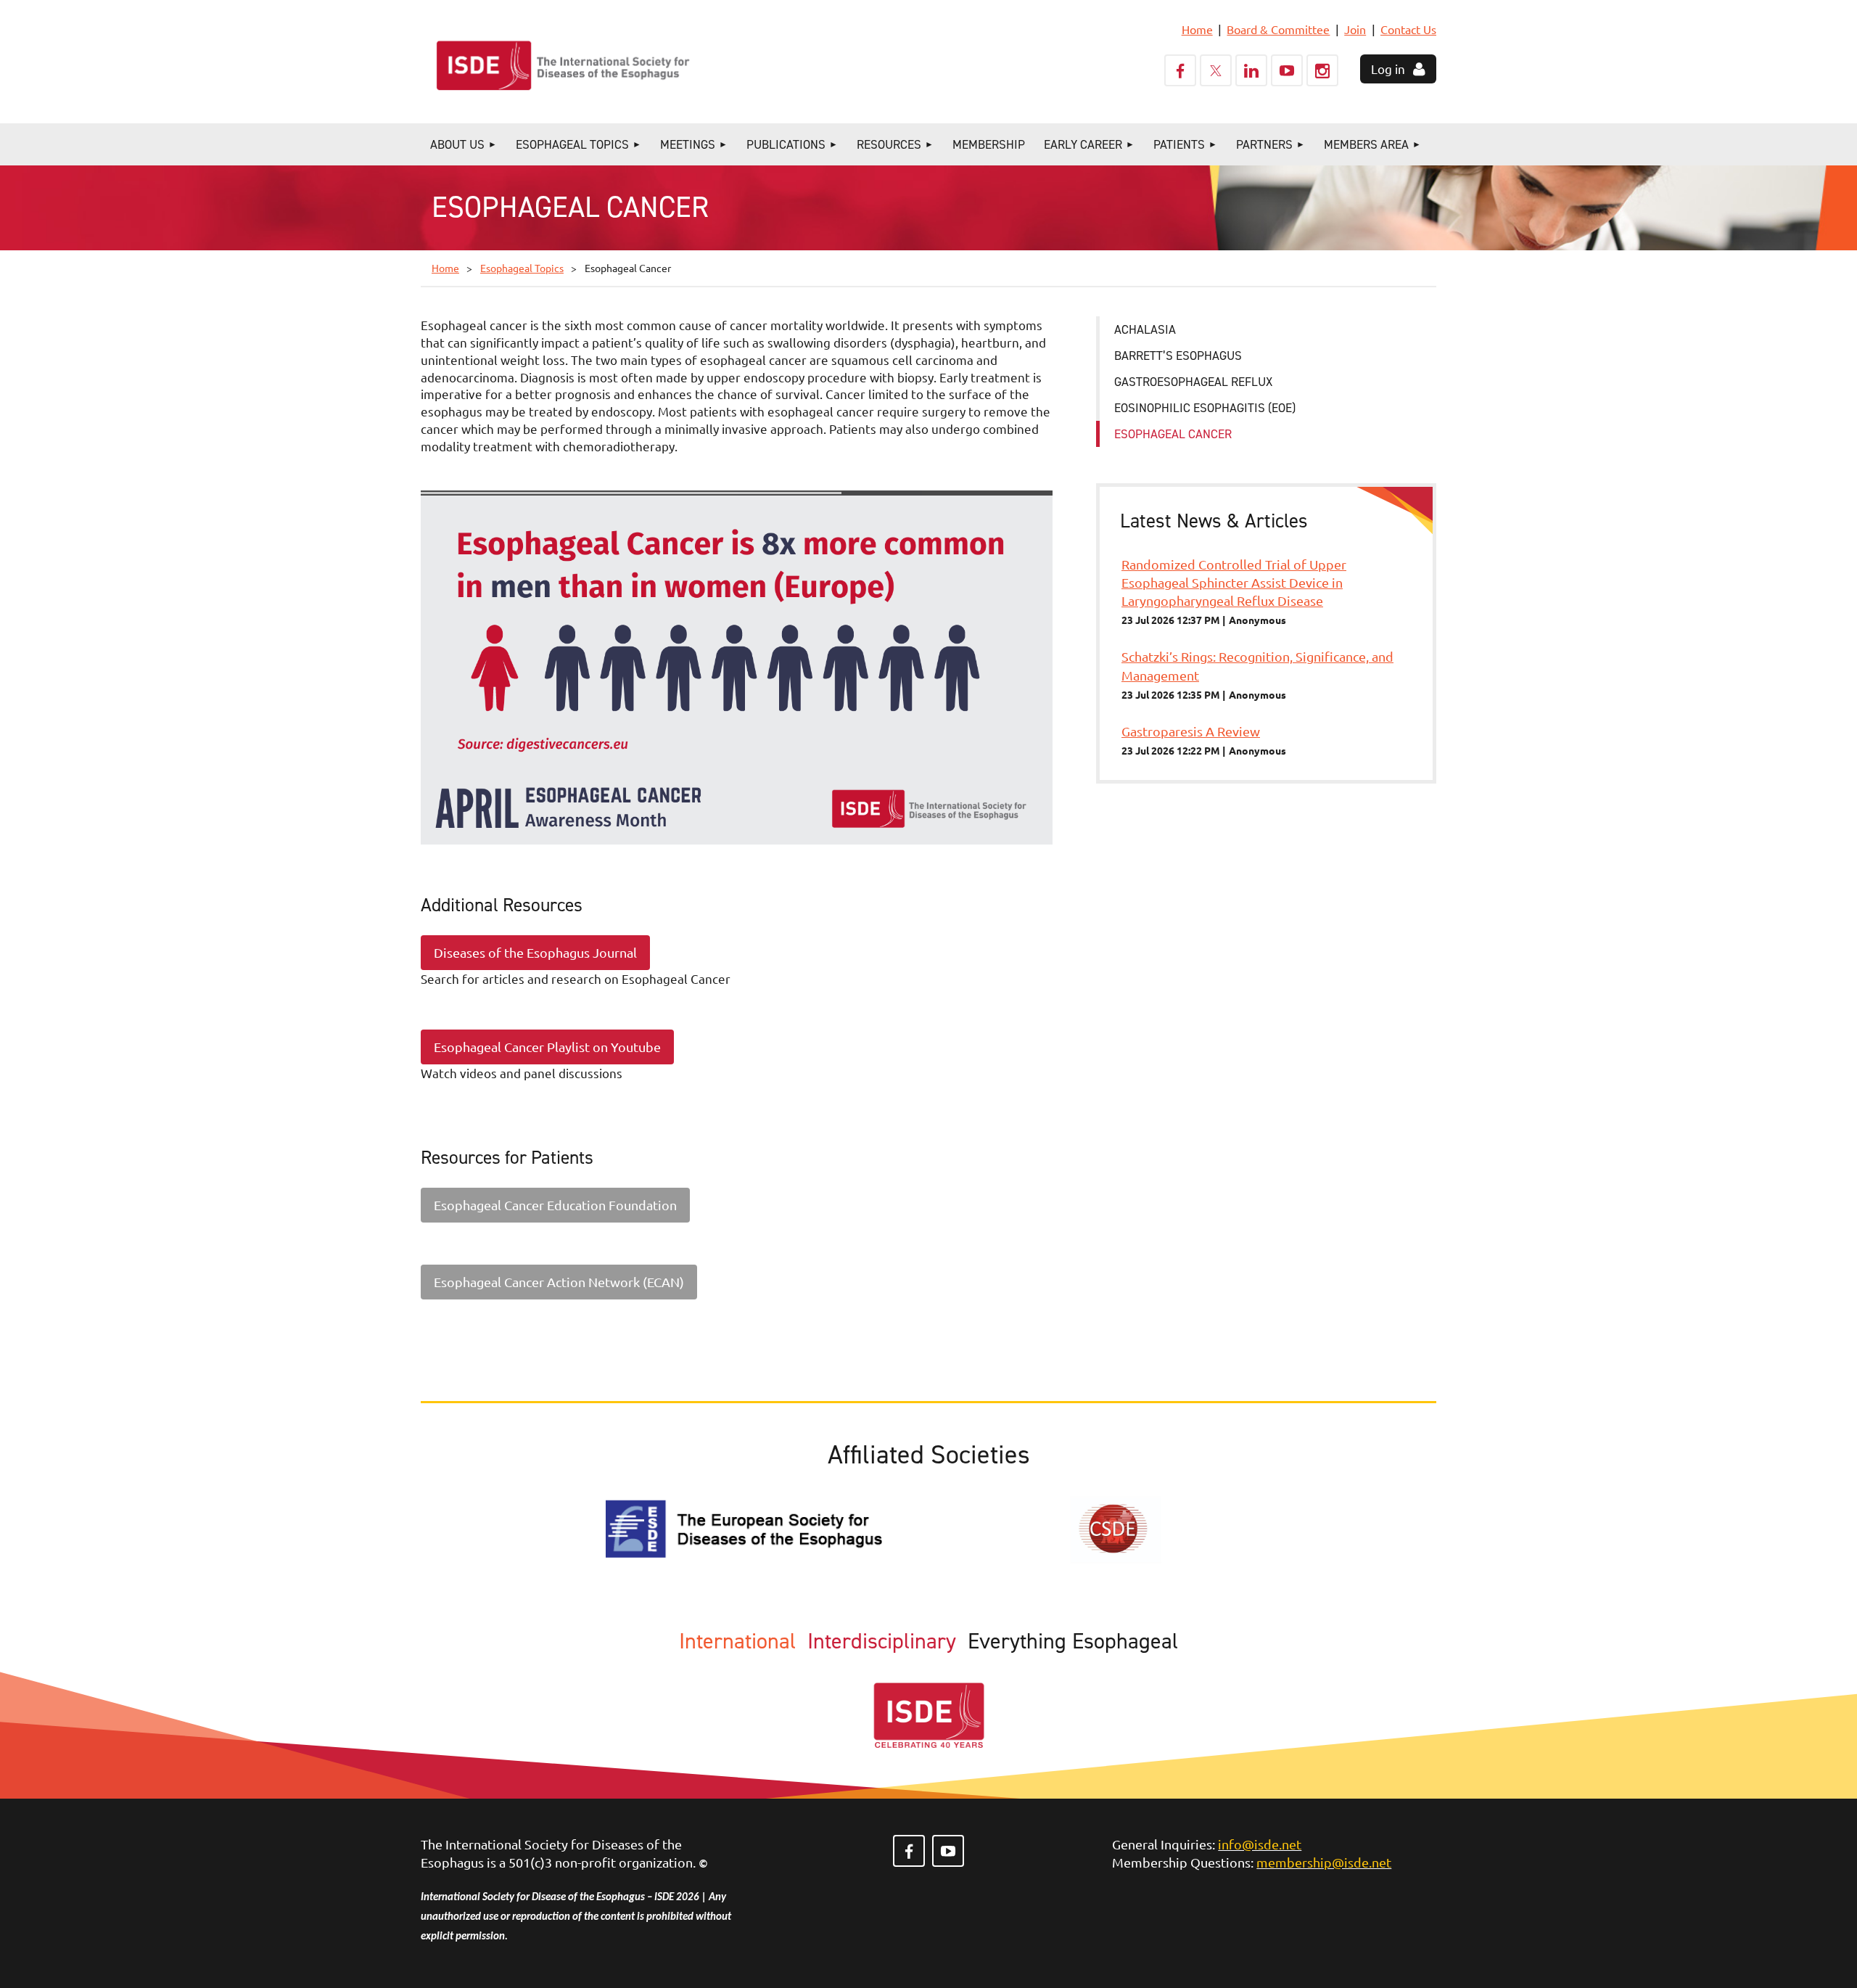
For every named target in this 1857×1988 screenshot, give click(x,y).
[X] (1216, 70)
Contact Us (1408, 29)
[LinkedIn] (1251, 70)
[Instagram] (1322, 70)
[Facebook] (1180, 70)
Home (1197, 29)
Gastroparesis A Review (1191, 731)
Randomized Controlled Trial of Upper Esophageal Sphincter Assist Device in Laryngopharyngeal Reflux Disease (1234, 582)
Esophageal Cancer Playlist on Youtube (547, 1047)
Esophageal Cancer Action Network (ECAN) (559, 1282)
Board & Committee (1278, 29)
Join (1355, 29)
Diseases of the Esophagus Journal (535, 952)
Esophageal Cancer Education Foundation (555, 1205)
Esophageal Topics (522, 268)
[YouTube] (1287, 70)
